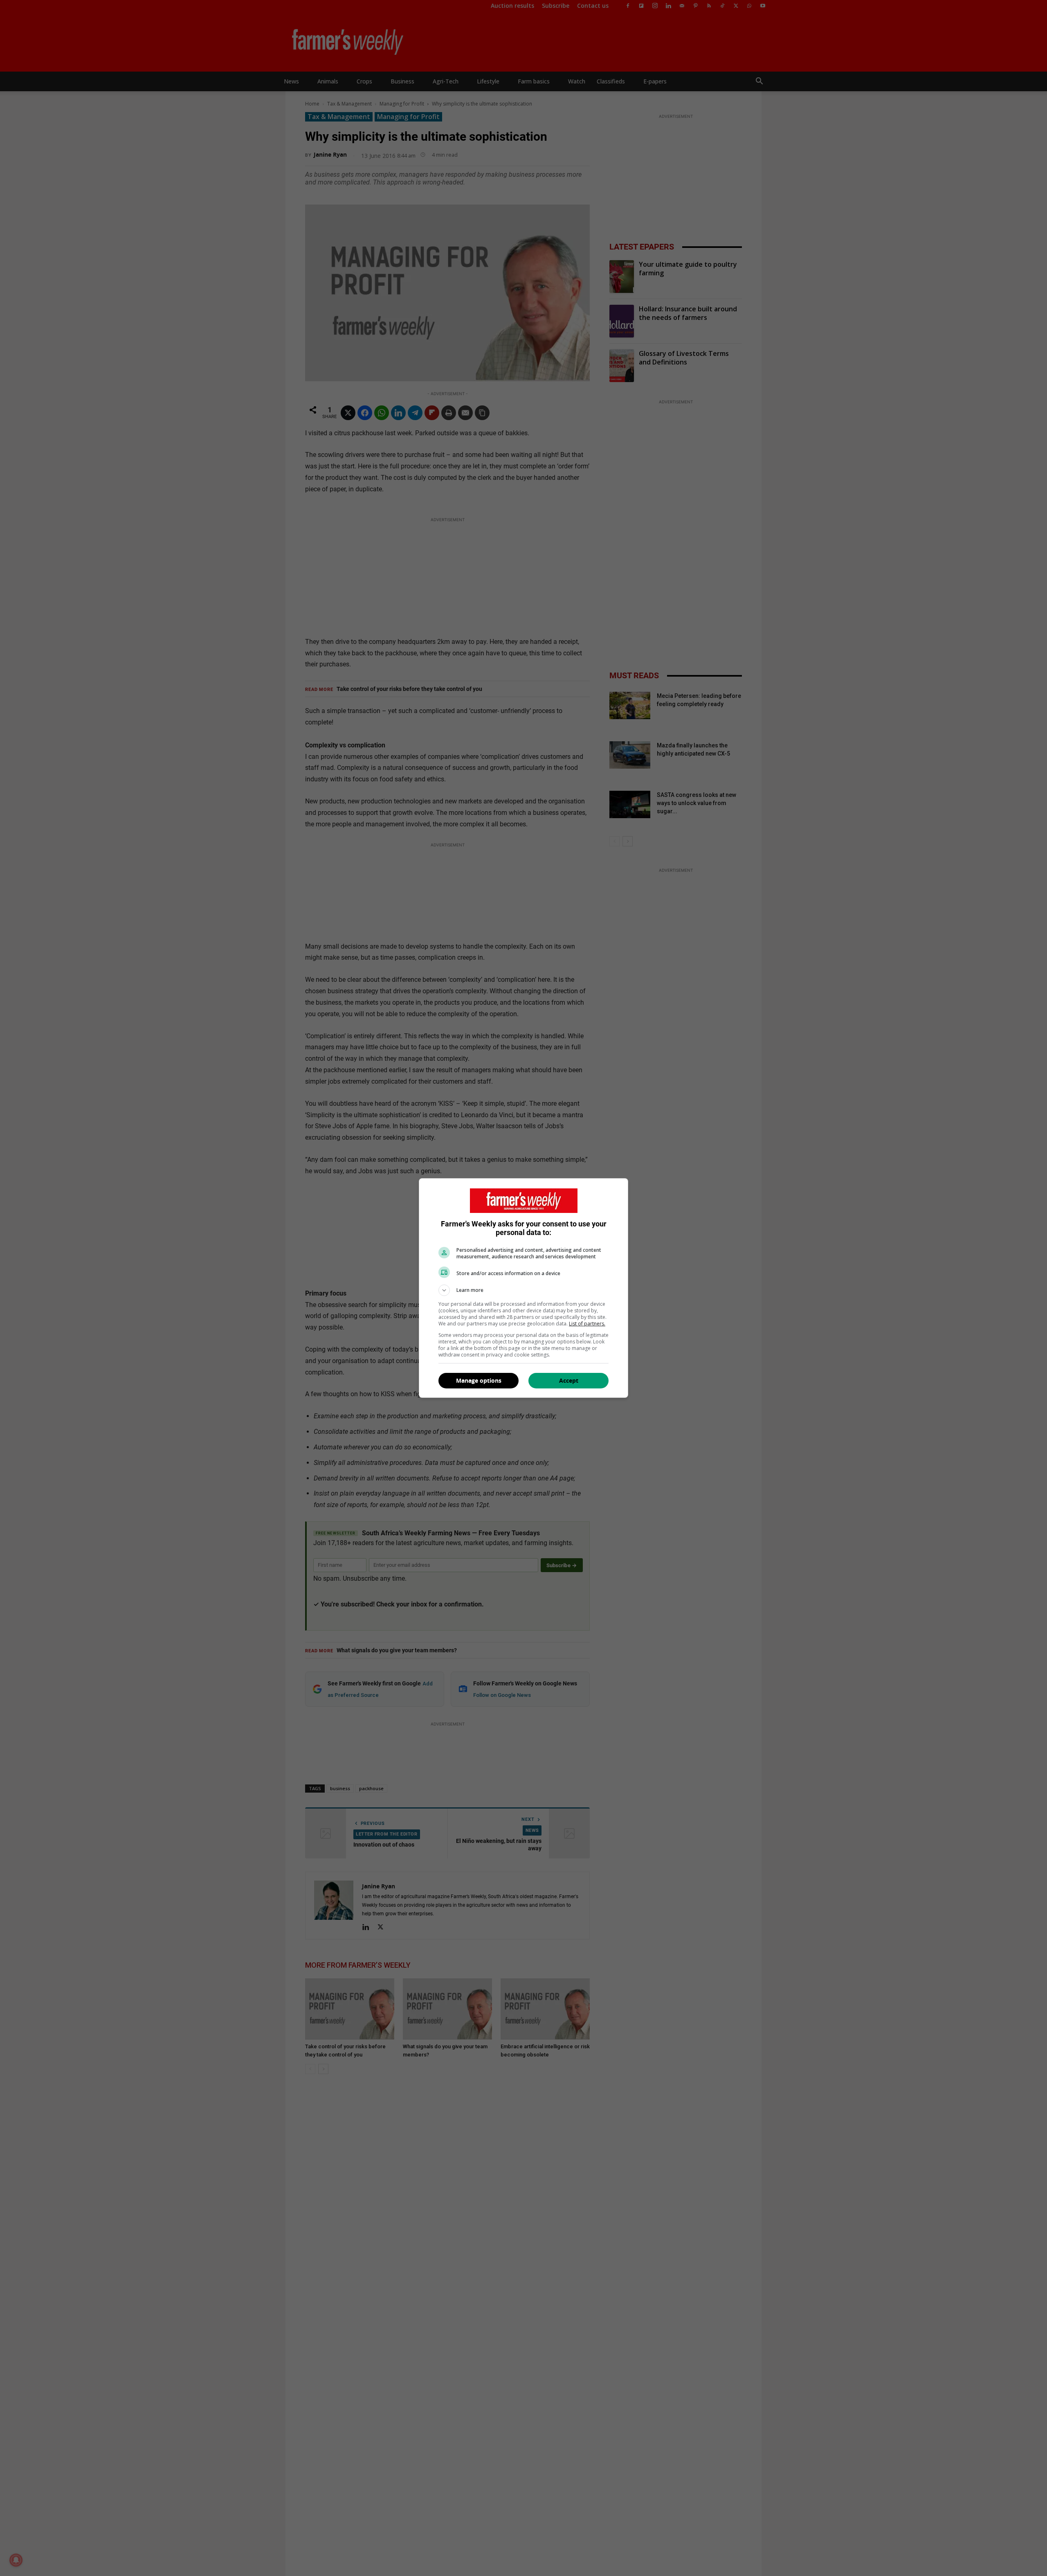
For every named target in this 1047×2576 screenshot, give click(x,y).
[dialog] (523, 1288)
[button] (523, 1290)
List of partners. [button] (587, 1324)
